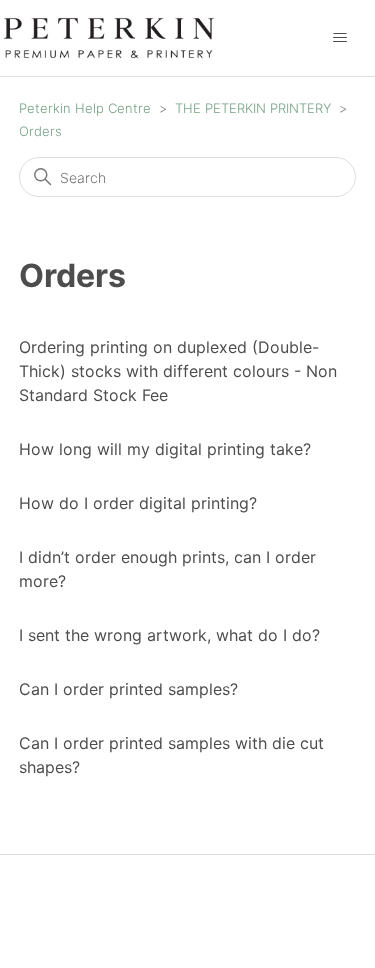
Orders (40, 131)
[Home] (109, 36)
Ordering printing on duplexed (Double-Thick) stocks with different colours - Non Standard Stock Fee (178, 371)
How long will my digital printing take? (165, 449)
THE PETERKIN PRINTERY (255, 108)
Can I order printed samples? (128, 689)
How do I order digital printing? (138, 503)
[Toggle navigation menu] (339, 38)
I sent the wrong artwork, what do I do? (169, 635)
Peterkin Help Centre (85, 108)
